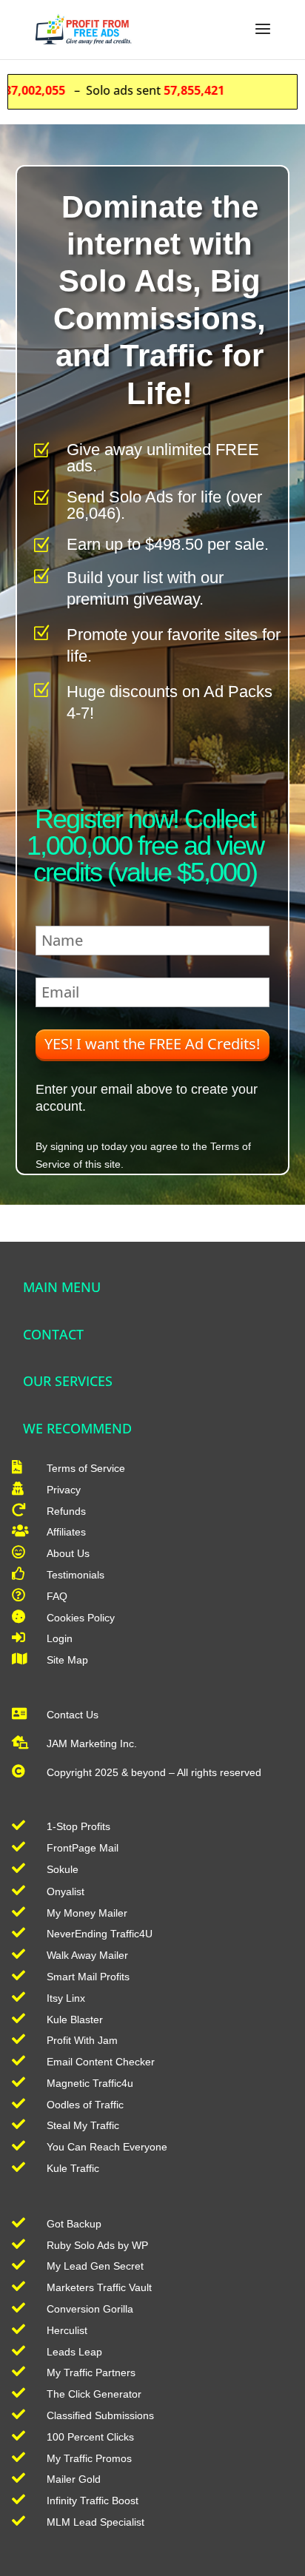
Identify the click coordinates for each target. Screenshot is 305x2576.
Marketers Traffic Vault (99, 2287)
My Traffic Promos (89, 2458)
